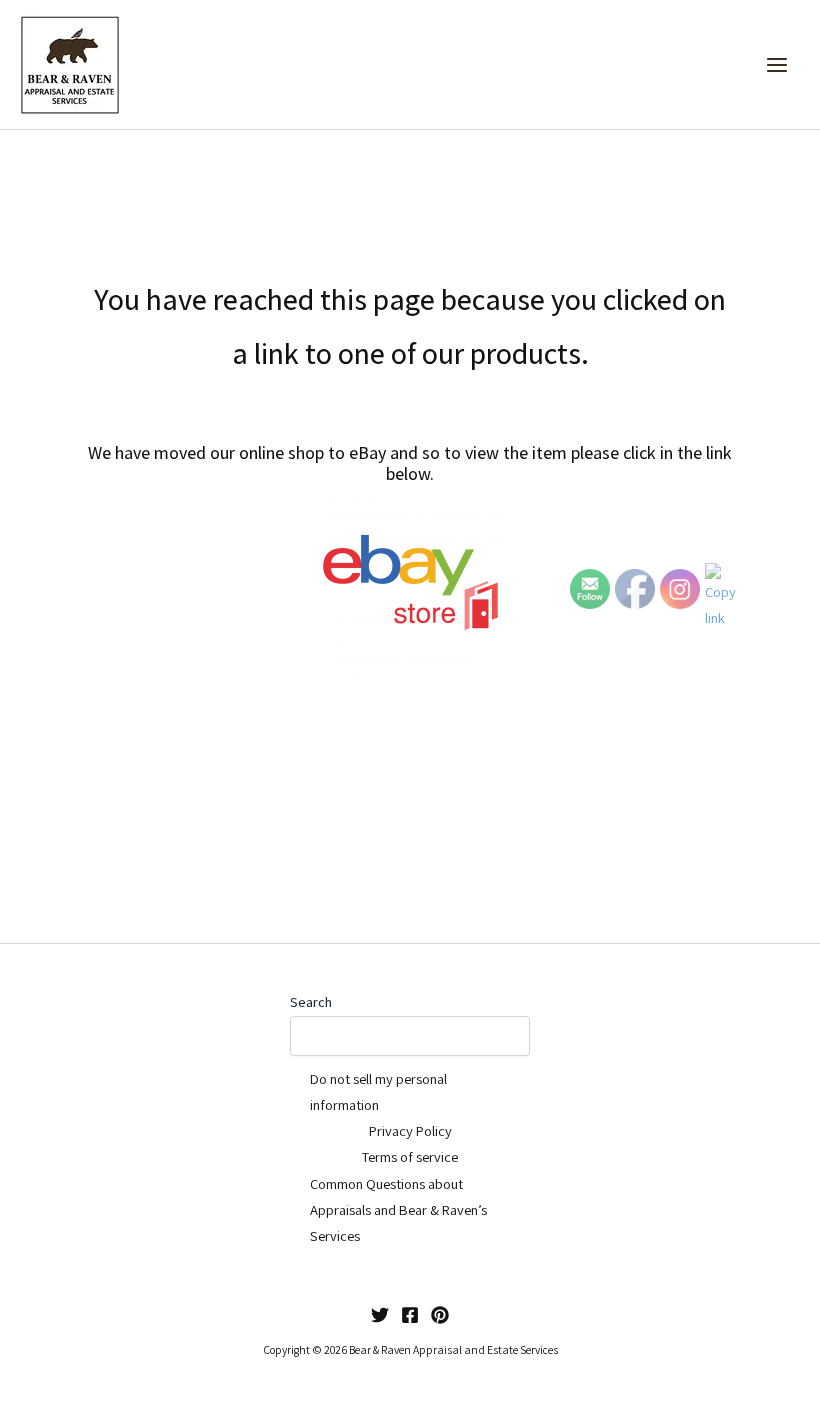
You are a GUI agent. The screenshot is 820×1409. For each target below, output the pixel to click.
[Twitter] (380, 1315)
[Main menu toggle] (777, 65)
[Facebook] (410, 1315)
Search (311, 1002)
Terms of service (410, 1156)
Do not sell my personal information (378, 1091)
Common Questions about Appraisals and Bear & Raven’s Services (398, 1210)
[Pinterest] (440, 1315)
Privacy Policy (410, 1130)
